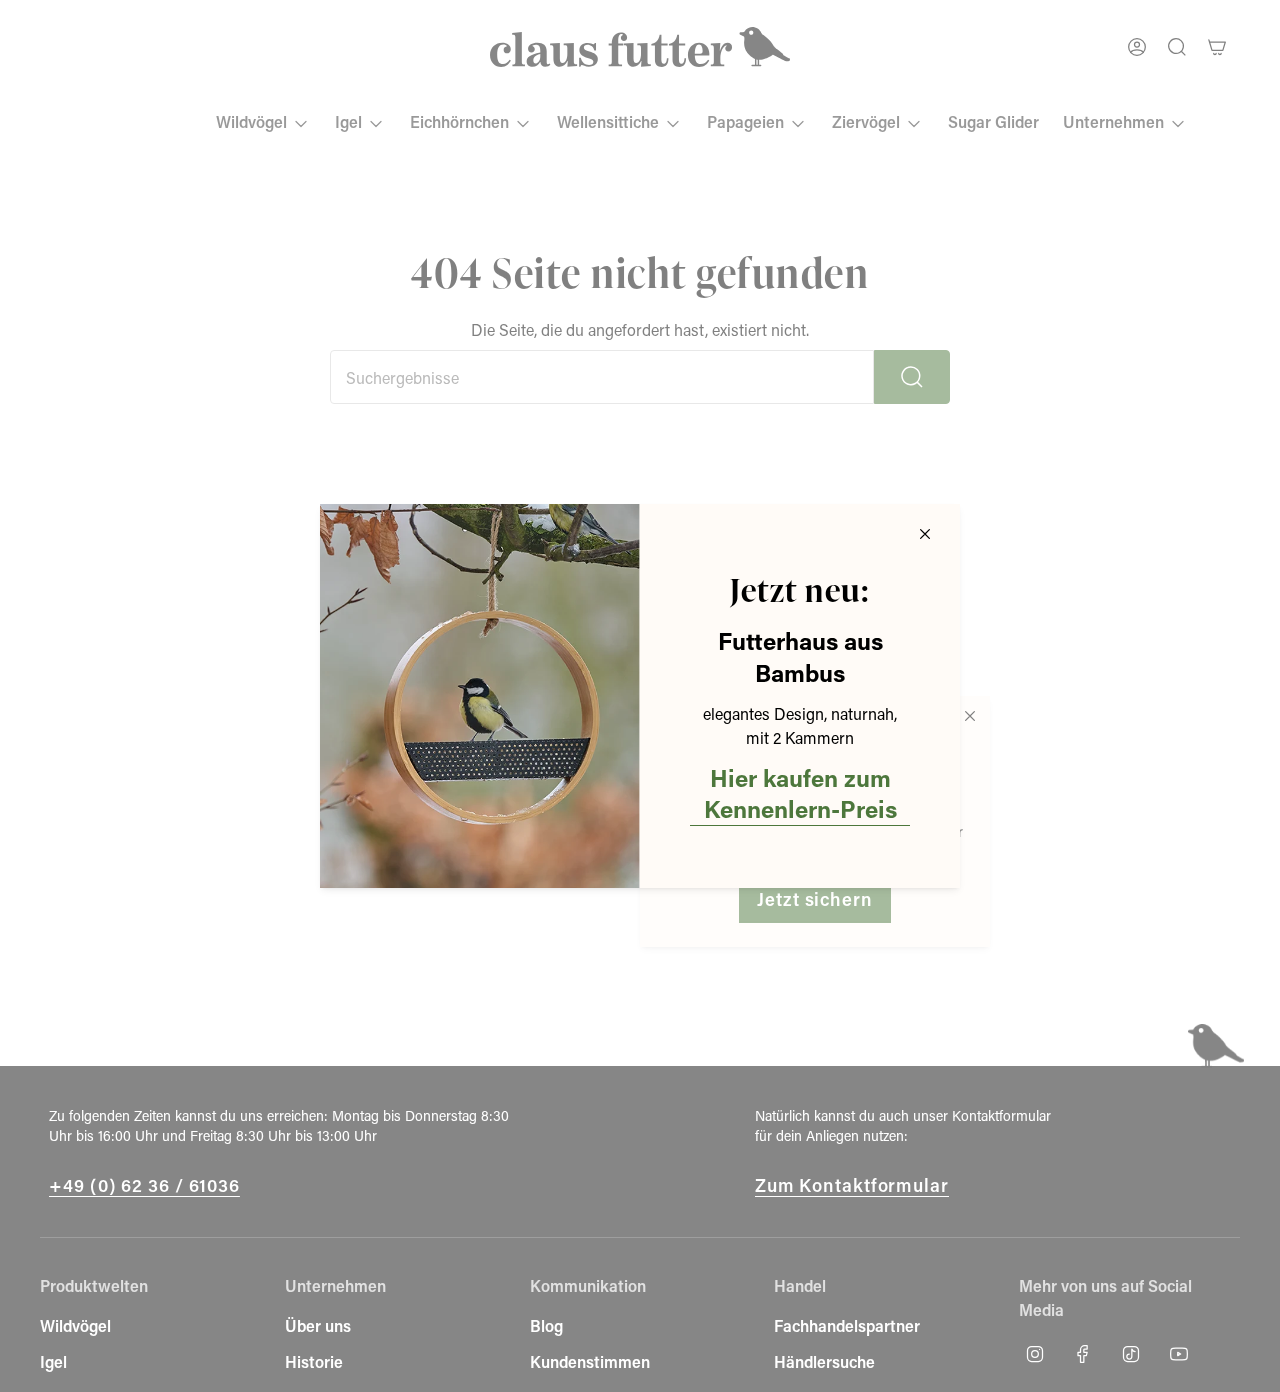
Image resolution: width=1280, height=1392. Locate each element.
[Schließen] (925, 534)
